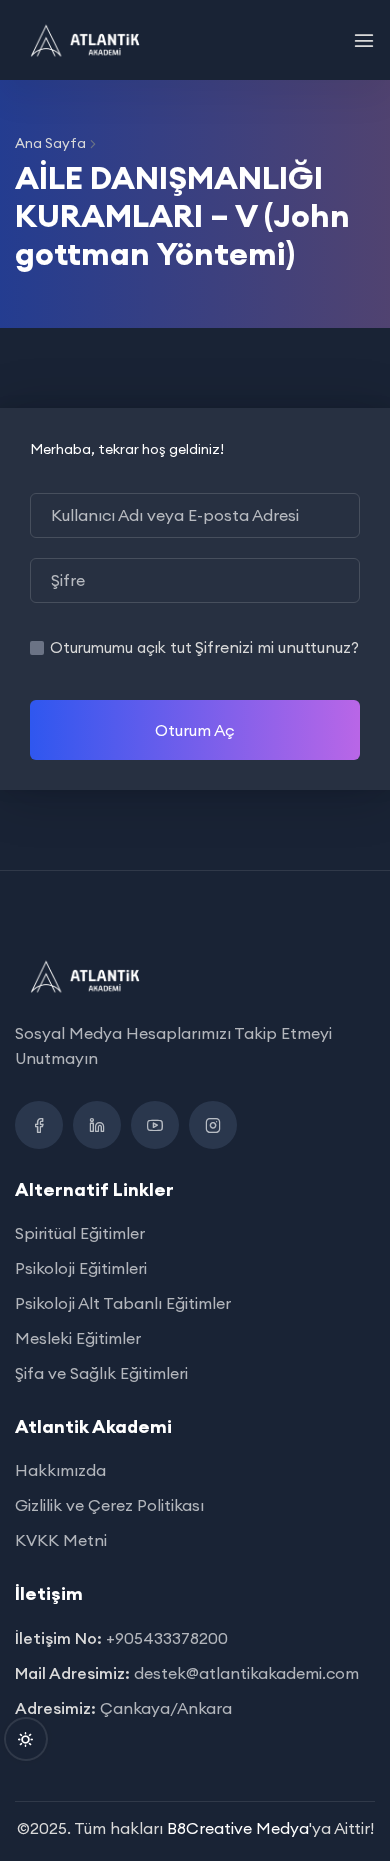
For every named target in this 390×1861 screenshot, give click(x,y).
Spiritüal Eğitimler (80, 1233)
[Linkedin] (97, 1125)
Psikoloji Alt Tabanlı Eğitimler (123, 1303)
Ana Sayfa (50, 143)
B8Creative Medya (238, 1828)
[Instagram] (213, 1125)
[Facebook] (39, 1125)
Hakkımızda (60, 1470)
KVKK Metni (61, 1540)
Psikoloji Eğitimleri (81, 1268)
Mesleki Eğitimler (78, 1338)
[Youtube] (155, 1125)
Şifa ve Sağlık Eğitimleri (101, 1373)
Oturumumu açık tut (121, 647)
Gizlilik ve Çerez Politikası (109, 1505)
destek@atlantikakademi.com (246, 1673)
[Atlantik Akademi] (87, 40)
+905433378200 (167, 1638)
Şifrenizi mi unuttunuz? (277, 647)
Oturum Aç (195, 730)
